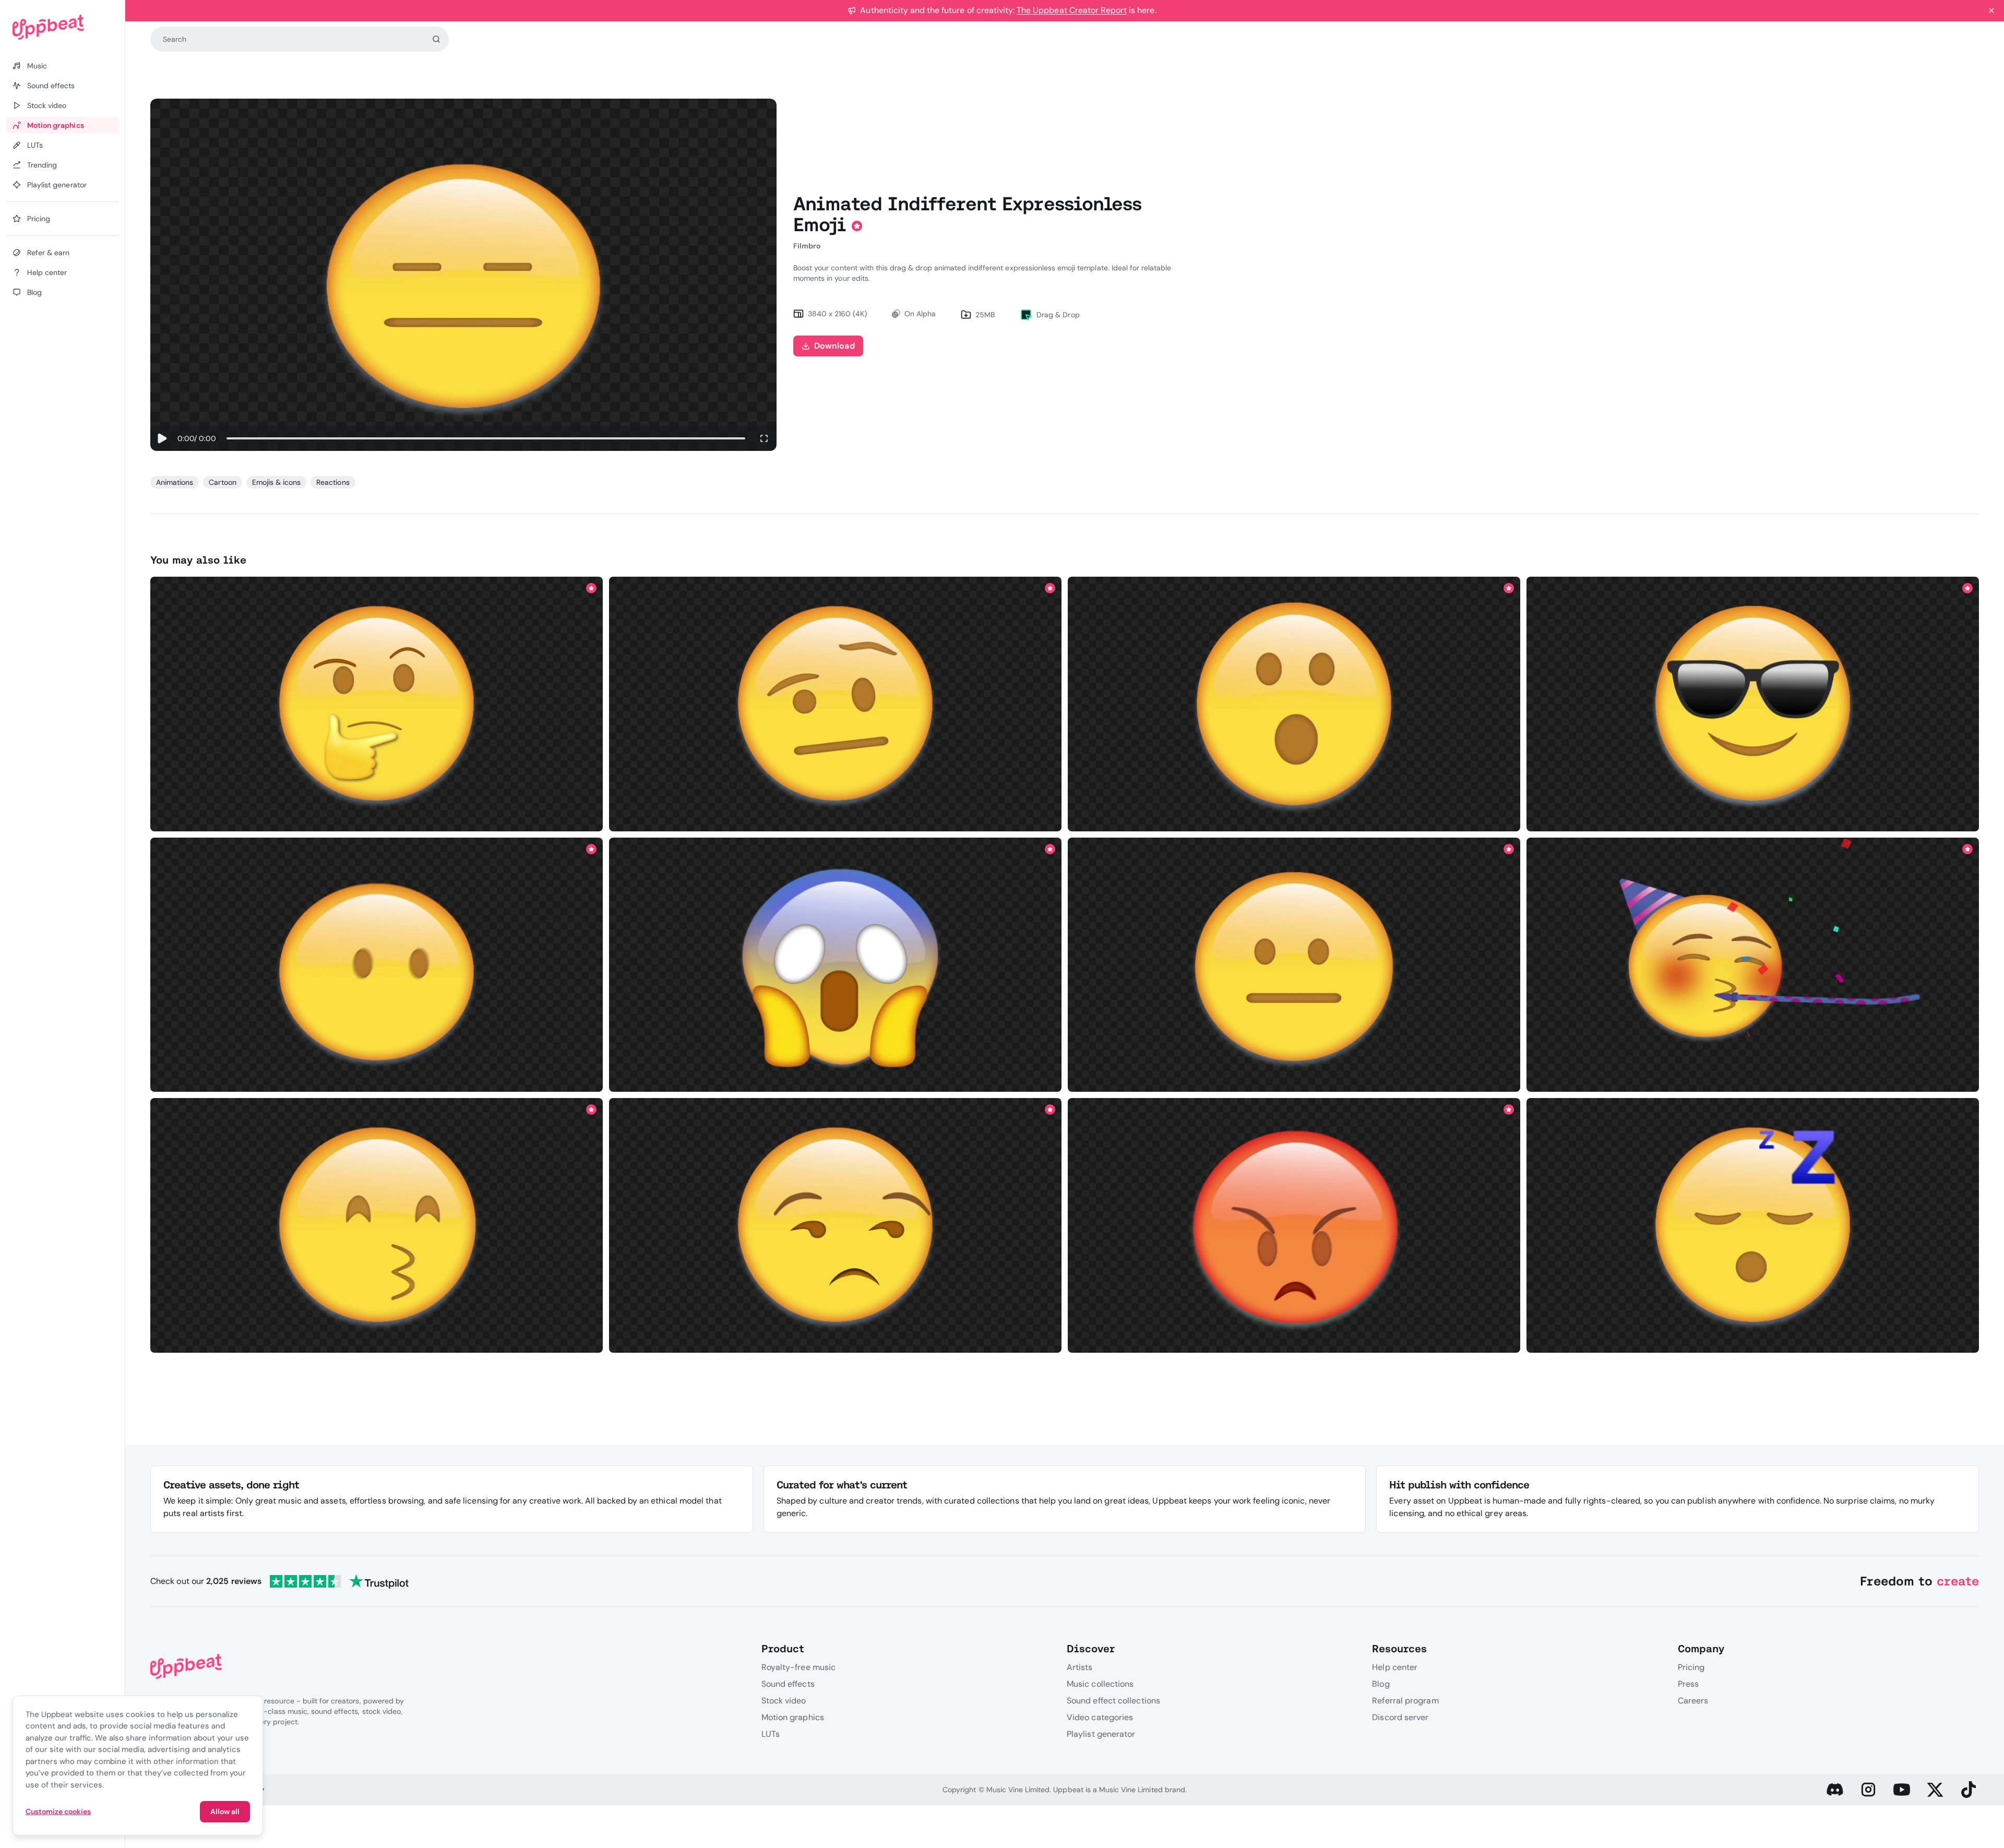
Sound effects (788, 1684)
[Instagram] (1868, 1790)
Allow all (225, 1811)
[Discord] (1835, 1790)
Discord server (1400, 1717)
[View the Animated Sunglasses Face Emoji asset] (1753, 704)
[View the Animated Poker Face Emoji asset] (1294, 965)
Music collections (1100, 1684)
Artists (1080, 1667)
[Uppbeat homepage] (62, 27)
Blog (1381, 1684)
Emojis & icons (277, 482)
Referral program (1405, 1701)
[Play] (162, 438)
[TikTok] (1969, 1790)
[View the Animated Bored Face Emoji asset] (836, 1226)
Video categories (1100, 1717)
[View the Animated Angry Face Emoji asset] (1294, 1226)
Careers (1693, 1701)
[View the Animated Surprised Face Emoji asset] (1294, 704)
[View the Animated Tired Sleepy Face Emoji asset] (1753, 1226)
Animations (175, 482)
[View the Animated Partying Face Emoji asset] (1753, 965)
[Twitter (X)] (1935, 1790)
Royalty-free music (798, 1667)
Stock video (784, 1701)
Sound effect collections (1113, 1701)
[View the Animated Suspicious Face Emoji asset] (836, 704)
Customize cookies (58, 1811)
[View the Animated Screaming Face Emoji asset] (836, 965)
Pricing (1691, 1667)
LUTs (771, 1734)
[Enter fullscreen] (764, 438)
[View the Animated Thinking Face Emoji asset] (377, 704)
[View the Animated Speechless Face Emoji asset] (377, 965)
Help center (1395, 1667)
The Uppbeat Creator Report (1072, 10)
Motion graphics (793, 1717)
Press (1688, 1684)
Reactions (333, 482)
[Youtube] (1902, 1790)
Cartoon (222, 482)
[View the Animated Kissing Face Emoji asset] (377, 1226)
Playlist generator (1101, 1734)
